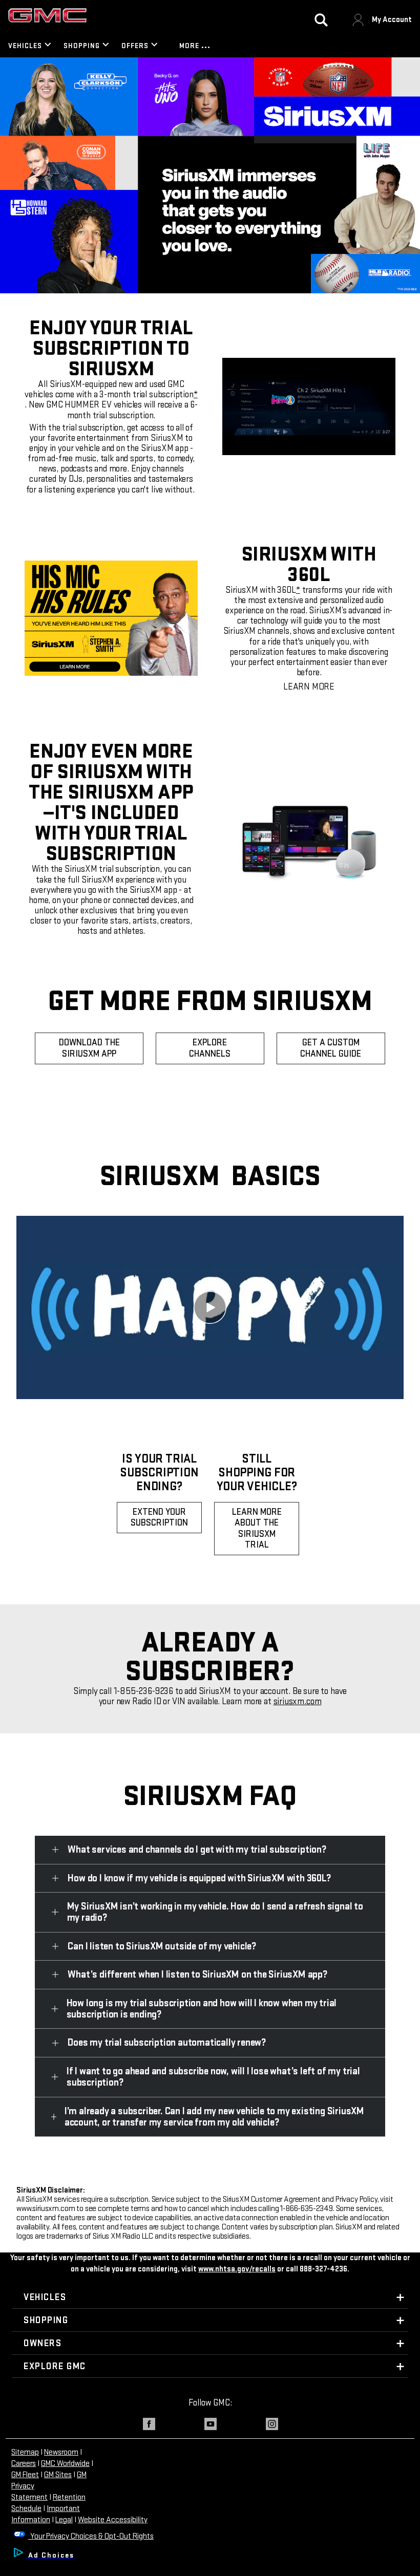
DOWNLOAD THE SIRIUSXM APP (89, 1048)
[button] (196, 394)
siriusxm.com (298, 1701)
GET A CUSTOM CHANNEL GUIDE (331, 1048)
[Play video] (210, 1307)
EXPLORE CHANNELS (210, 1048)
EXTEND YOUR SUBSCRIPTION (159, 1518)
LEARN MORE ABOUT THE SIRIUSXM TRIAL (257, 1529)
